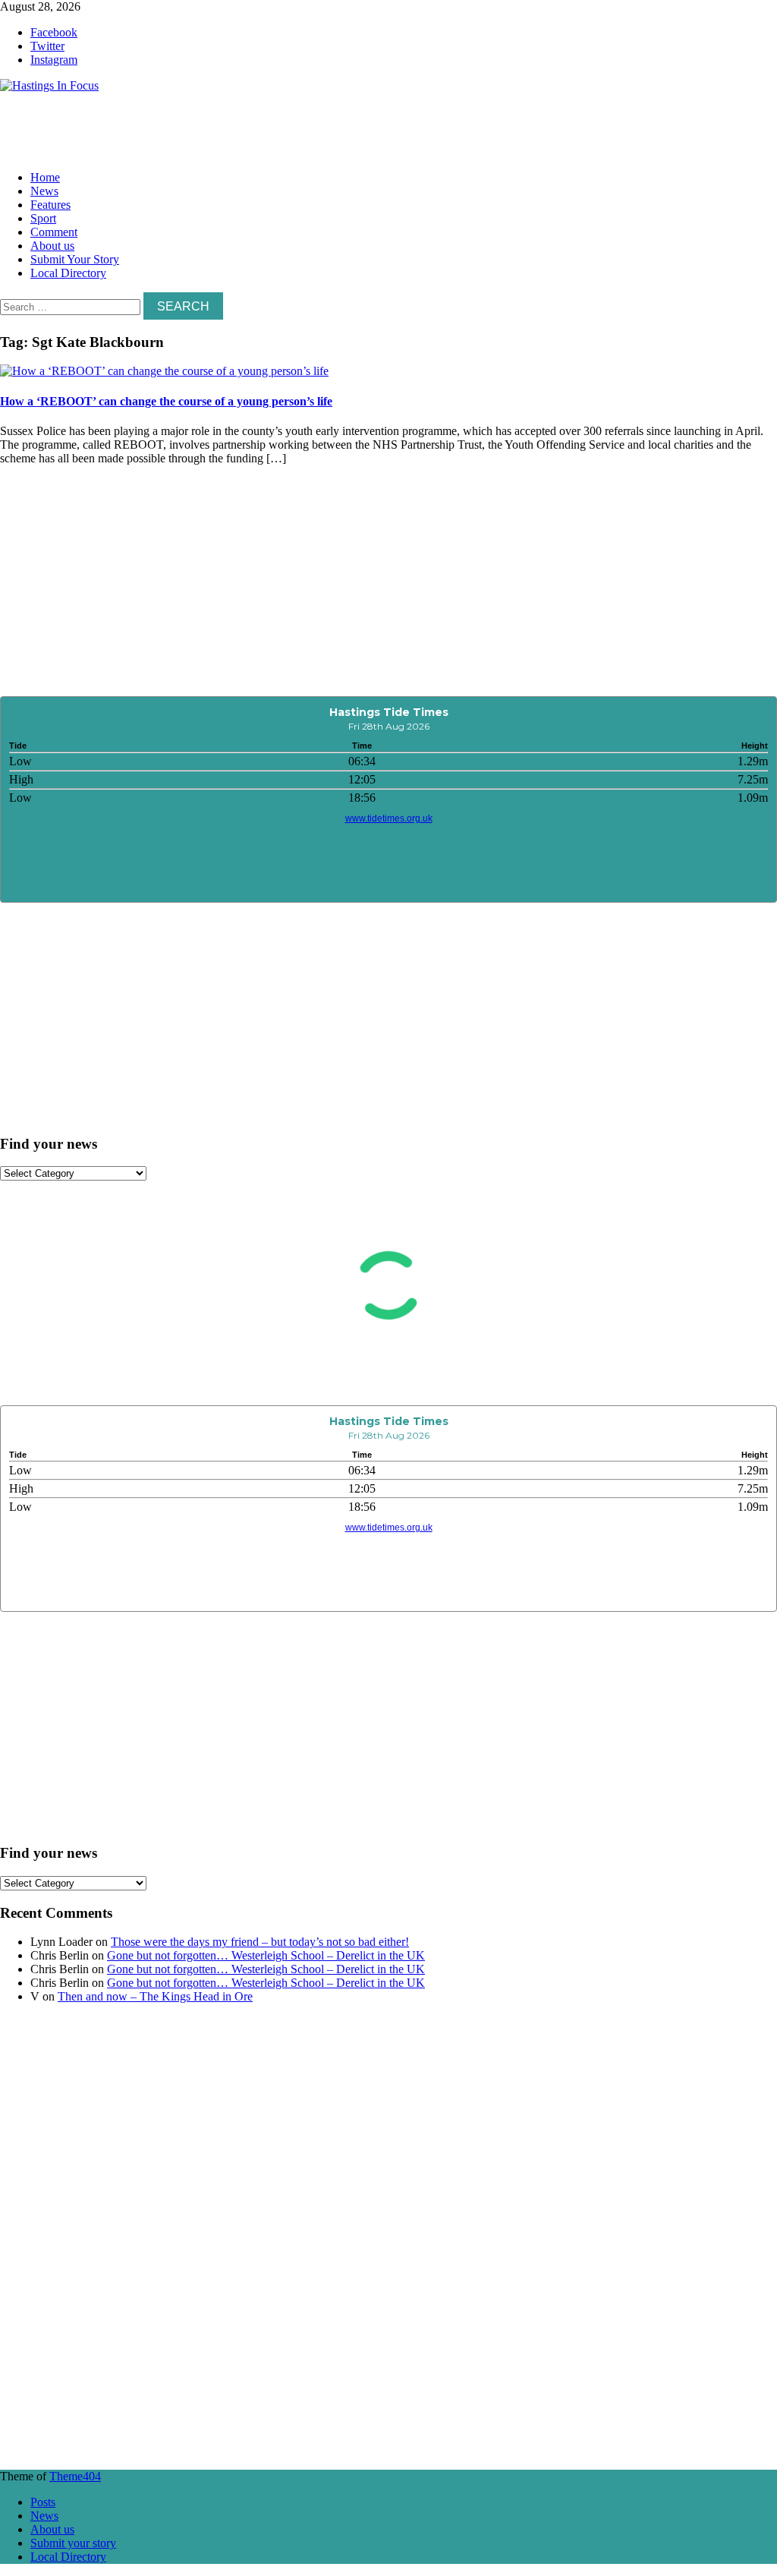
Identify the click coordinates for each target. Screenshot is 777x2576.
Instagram (54, 60)
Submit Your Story (75, 259)
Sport (43, 218)
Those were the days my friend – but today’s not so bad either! (260, 1942)
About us (52, 246)
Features (50, 205)
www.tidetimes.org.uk (389, 818)
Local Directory (68, 273)
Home (45, 177)
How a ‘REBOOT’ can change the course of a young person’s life (166, 401)
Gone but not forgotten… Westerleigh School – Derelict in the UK (266, 1955)
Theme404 (75, 2476)
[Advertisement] (228, 127)
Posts (43, 2502)
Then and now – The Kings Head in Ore (155, 1996)
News (44, 191)
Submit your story (73, 2543)
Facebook (54, 32)
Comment (54, 232)
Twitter (47, 46)
